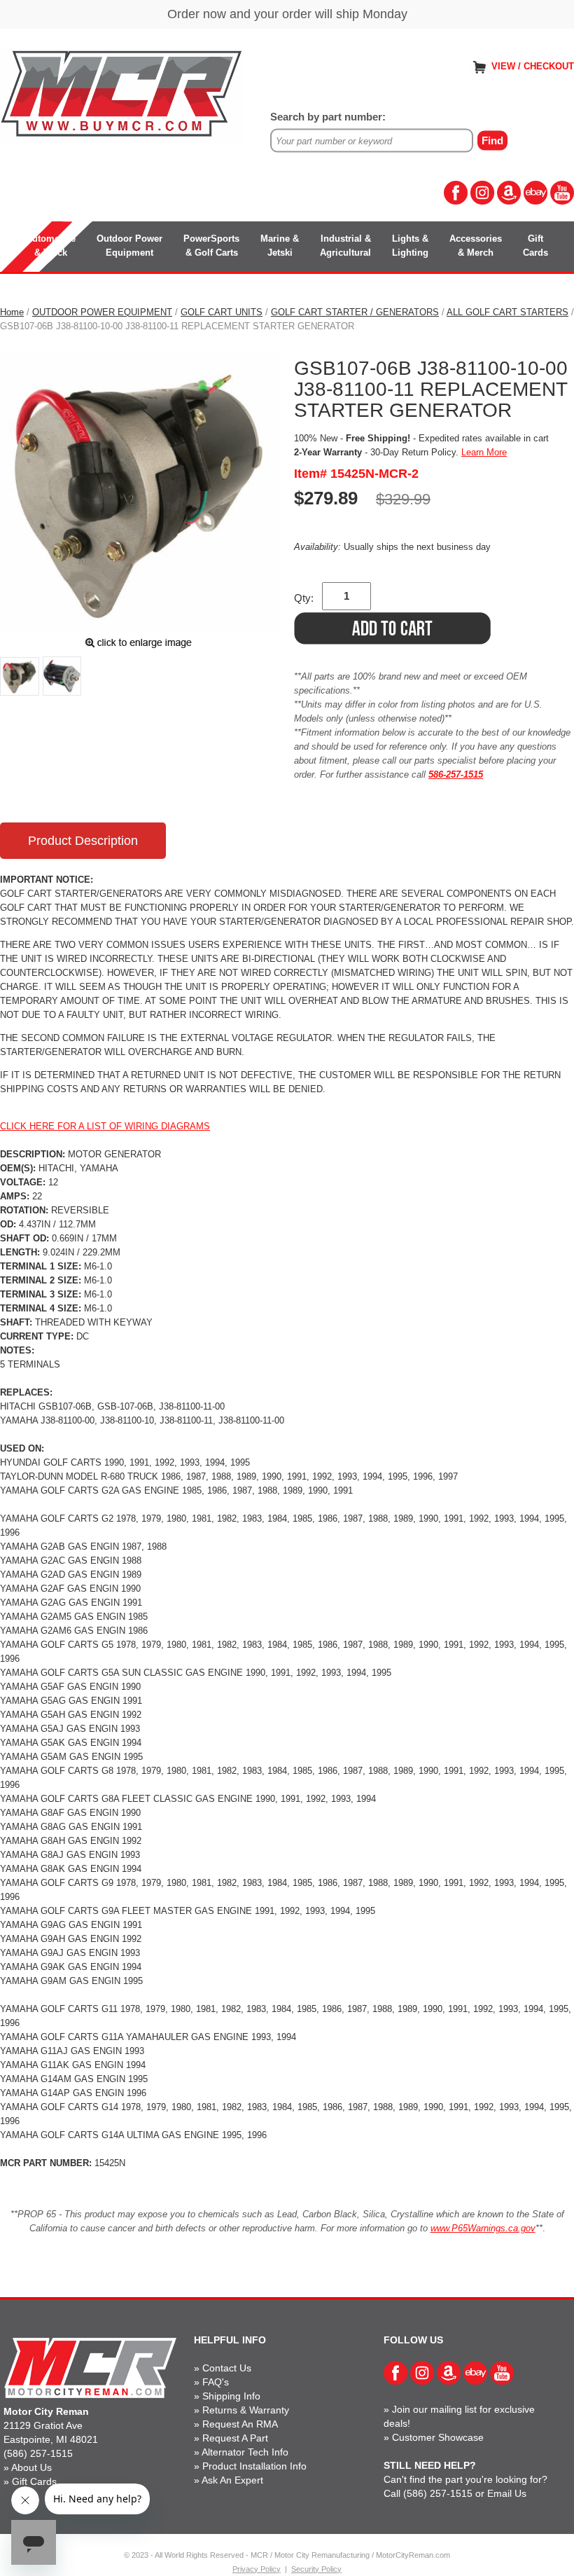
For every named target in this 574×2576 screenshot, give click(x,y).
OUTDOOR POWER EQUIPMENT (102, 312)
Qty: (304, 598)
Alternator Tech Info (245, 2452)
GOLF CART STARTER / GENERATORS (355, 312)
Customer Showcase (438, 2437)
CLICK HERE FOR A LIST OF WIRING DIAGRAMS (105, 1126)
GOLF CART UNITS (222, 312)
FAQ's (216, 2382)
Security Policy (316, 2569)
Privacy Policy (257, 2569)
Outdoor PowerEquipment (129, 246)
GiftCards (535, 246)
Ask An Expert (232, 2480)
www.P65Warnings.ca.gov (483, 2228)
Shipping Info (231, 2396)
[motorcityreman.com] (122, 94)
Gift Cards (34, 2481)
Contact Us (227, 2368)
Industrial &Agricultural (345, 246)
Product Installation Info (254, 2466)
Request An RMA (240, 2424)
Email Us (507, 2493)
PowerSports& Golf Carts (211, 246)
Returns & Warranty (246, 2410)
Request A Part (235, 2438)
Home (12, 312)
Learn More (484, 452)
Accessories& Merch (476, 246)
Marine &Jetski (280, 246)
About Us (31, 2467)
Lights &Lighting (410, 246)
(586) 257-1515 (38, 2453)
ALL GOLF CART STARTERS (507, 312)
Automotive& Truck (51, 246)
